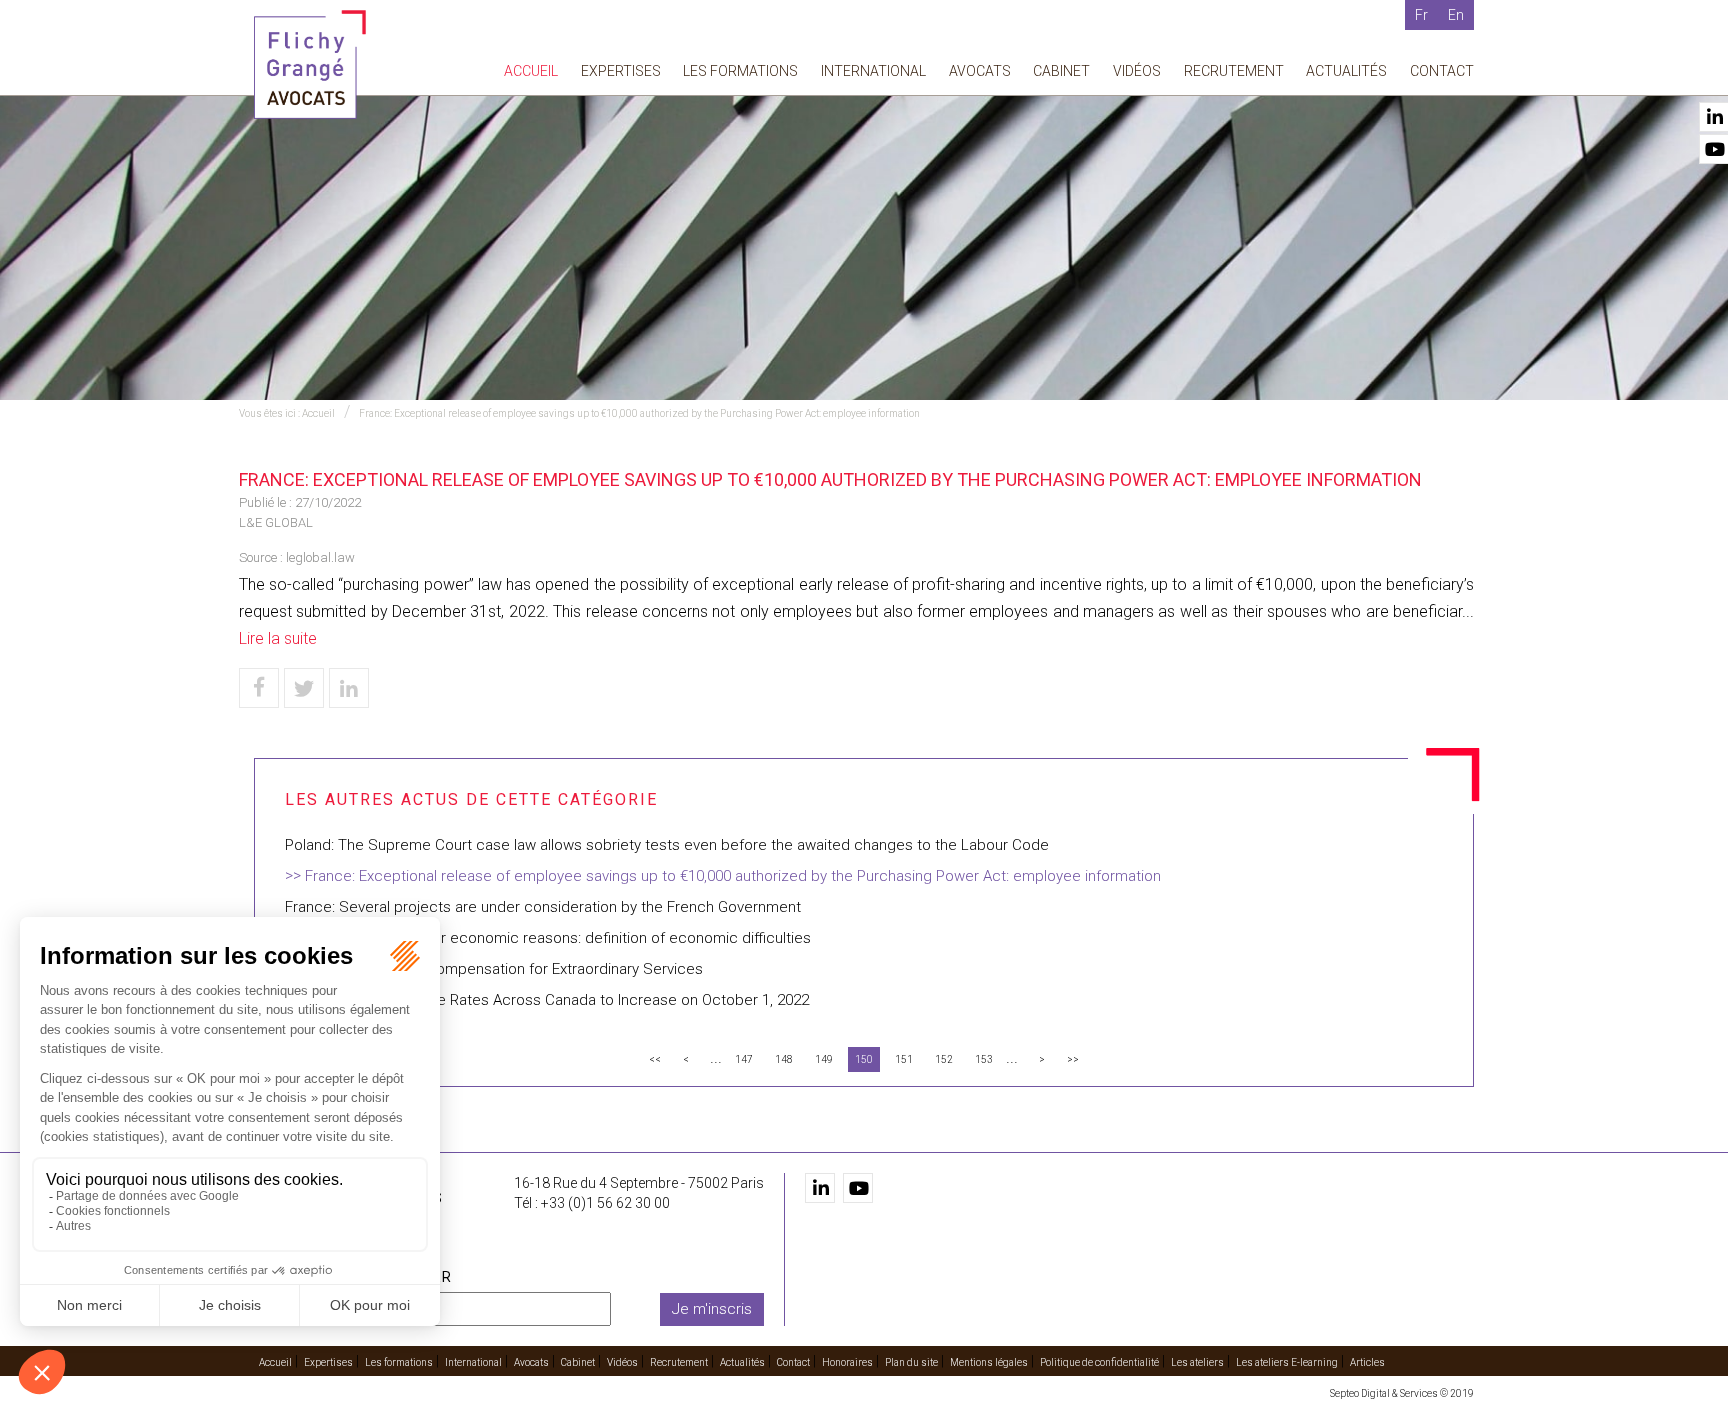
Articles (1367, 1362)
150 (864, 1059)
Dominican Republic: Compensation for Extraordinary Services (494, 969)
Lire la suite (278, 638)
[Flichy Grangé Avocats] (310, 63)
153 (984, 1059)
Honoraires (847, 1362)
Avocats (980, 71)
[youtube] (858, 1188)
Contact (1442, 71)
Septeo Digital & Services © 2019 (1402, 1393)
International (873, 71)
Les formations (740, 71)
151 (904, 1059)
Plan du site (911, 1362)
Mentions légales (989, 1362)
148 (784, 1059)
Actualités (1346, 71)
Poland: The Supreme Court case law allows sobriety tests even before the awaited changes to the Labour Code (667, 845)
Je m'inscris (712, 1309)
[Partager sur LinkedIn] (349, 688)
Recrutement (1234, 71)
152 (944, 1059)
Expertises (621, 71)
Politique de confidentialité (1099, 1362)
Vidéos (1137, 71)
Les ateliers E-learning (1287, 1362)
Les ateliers (1197, 1362)
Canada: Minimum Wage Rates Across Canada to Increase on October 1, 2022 (547, 1000)
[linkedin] (820, 1188)
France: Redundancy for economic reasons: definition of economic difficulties (548, 938)
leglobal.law (320, 557)
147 (744, 1059)
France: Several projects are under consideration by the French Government (543, 907)
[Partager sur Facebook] (259, 688)
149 (824, 1059)
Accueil (531, 71)
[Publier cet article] (304, 688)
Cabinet (1061, 71)
